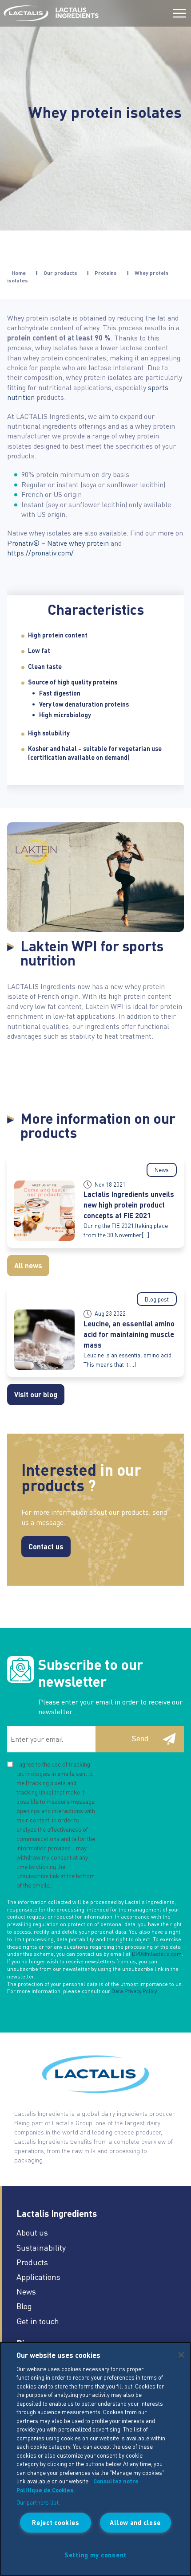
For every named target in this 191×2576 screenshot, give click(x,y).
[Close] (181, 2355)
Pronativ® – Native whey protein (58, 543)
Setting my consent (95, 2555)
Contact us (46, 1546)
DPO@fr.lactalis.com (157, 1954)
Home (19, 273)
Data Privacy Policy (134, 1991)
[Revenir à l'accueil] (26, 13)
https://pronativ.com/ (40, 553)
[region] (95, 2459)
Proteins (106, 273)
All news (28, 1265)
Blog (24, 2306)
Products (32, 2262)
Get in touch (38, 2321)
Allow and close (135, 2522)
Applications (38, 2277)
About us (32, 2232)
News (26, 2291)
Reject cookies (56, 2522)
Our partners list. (38, 2502)
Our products (60, 273)
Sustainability (41, 2247)
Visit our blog (36, 1394)
